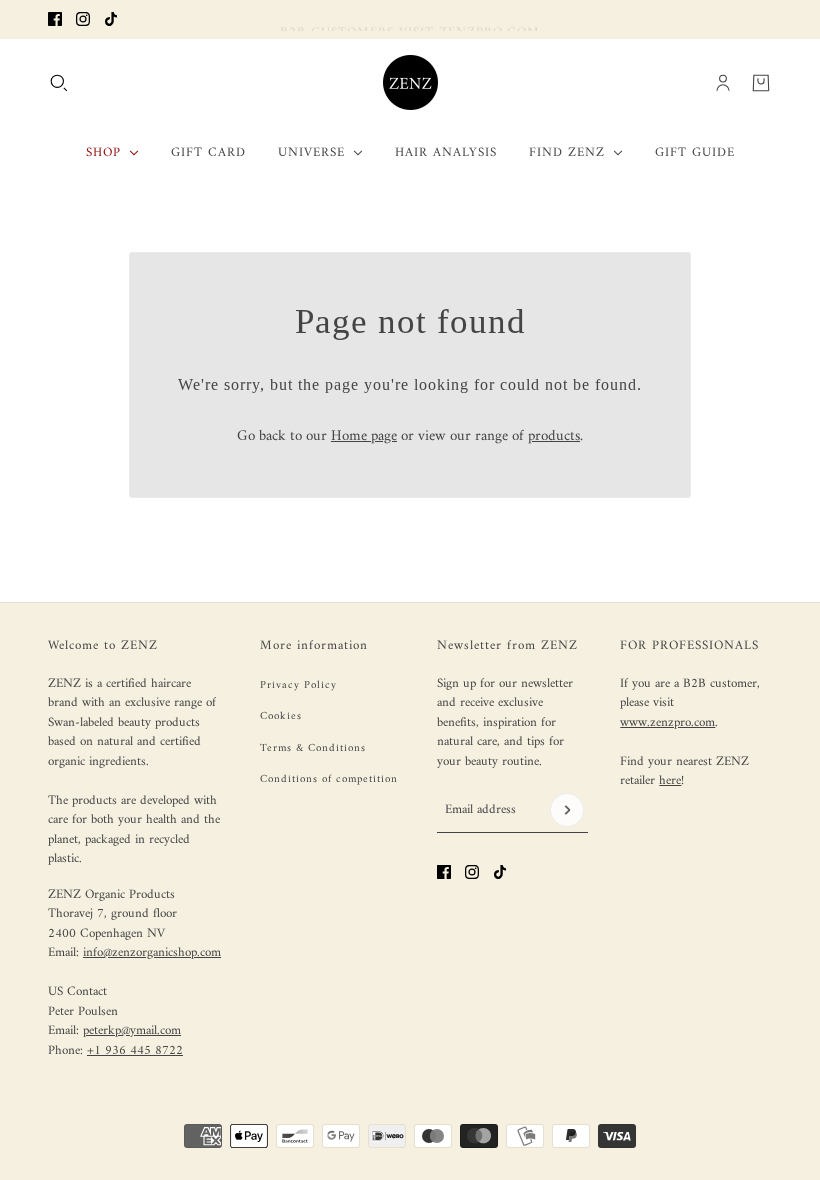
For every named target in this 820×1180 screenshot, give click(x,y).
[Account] (723, 82)
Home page (364, 436)
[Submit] (567, 810)
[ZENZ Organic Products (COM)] (410, 82)
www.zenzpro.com (667, 722)
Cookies (281, 716)
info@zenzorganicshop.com (152, 952)
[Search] (59, 82)
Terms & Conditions (313, 748)
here (670, 780)
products (554, 436)
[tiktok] (111, 19)
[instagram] (83, 19)
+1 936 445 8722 (135, 1050)
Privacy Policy (298, 685)
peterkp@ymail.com (132, 1030)
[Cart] (761, 82)
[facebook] (55, 19)
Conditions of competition (329, 779)
